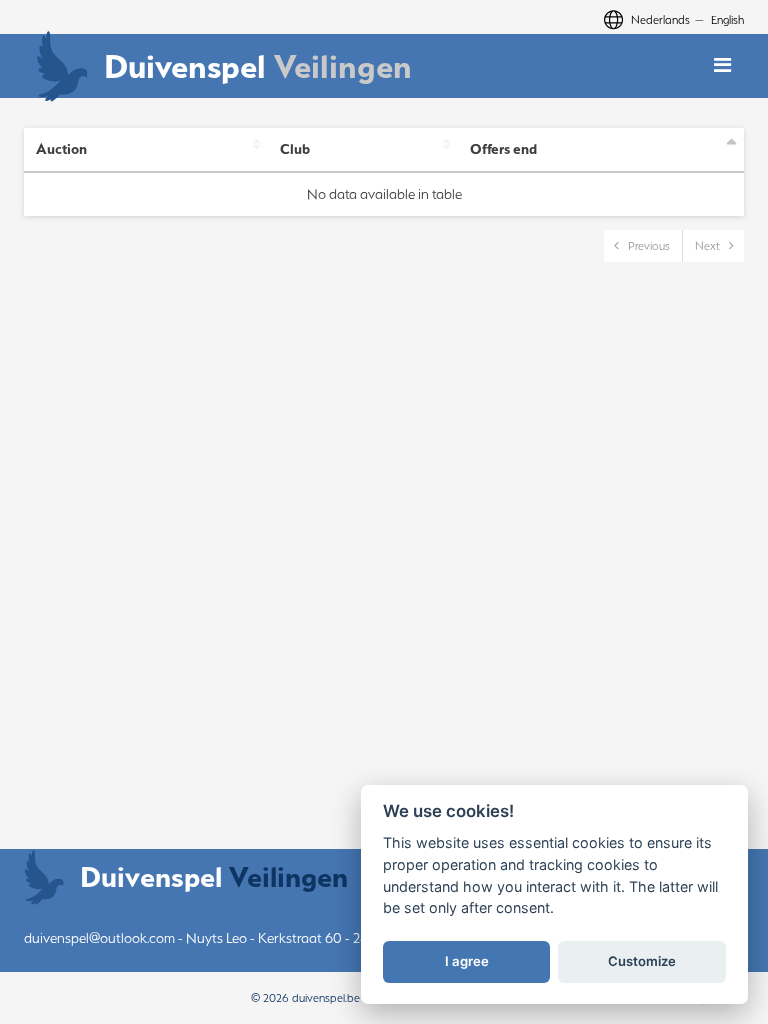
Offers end (503, 149)
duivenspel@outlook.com (99, 938)
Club (295, 149)
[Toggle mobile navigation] (722, 65)
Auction (61, 149)
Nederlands (660, 19)
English (727, 19)
